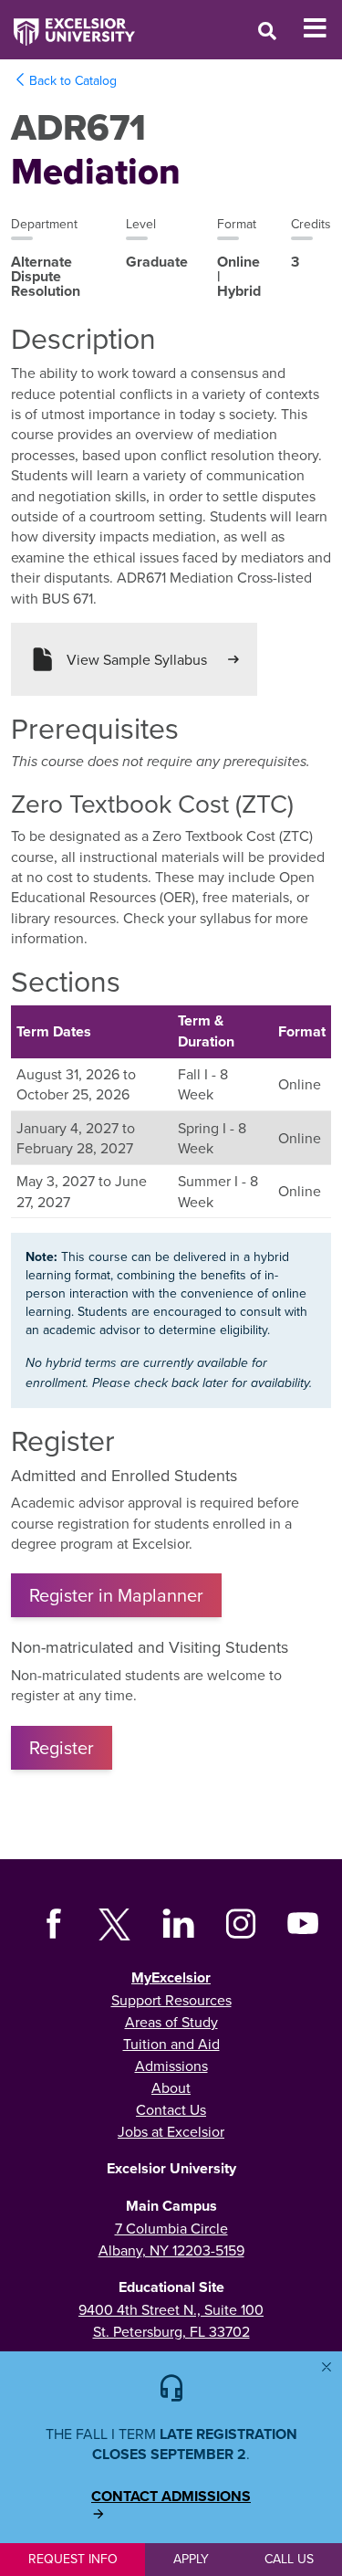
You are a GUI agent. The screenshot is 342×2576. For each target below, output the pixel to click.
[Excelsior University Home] (67, 23)
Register (62, 1747)
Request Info (73, 2559)
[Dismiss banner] (326, 2367)
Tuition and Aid (171, 2044)
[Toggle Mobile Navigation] (322, 28)
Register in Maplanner (116, 1595)
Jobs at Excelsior (171, 2131)
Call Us (289, 2559)
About (171, 2087)
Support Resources (171, 2000)
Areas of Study (171, 2022)
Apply (191, 2559)
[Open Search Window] (267, 31)
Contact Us (171, 2109)
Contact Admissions (171, 2497)
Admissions (171, 2066)
